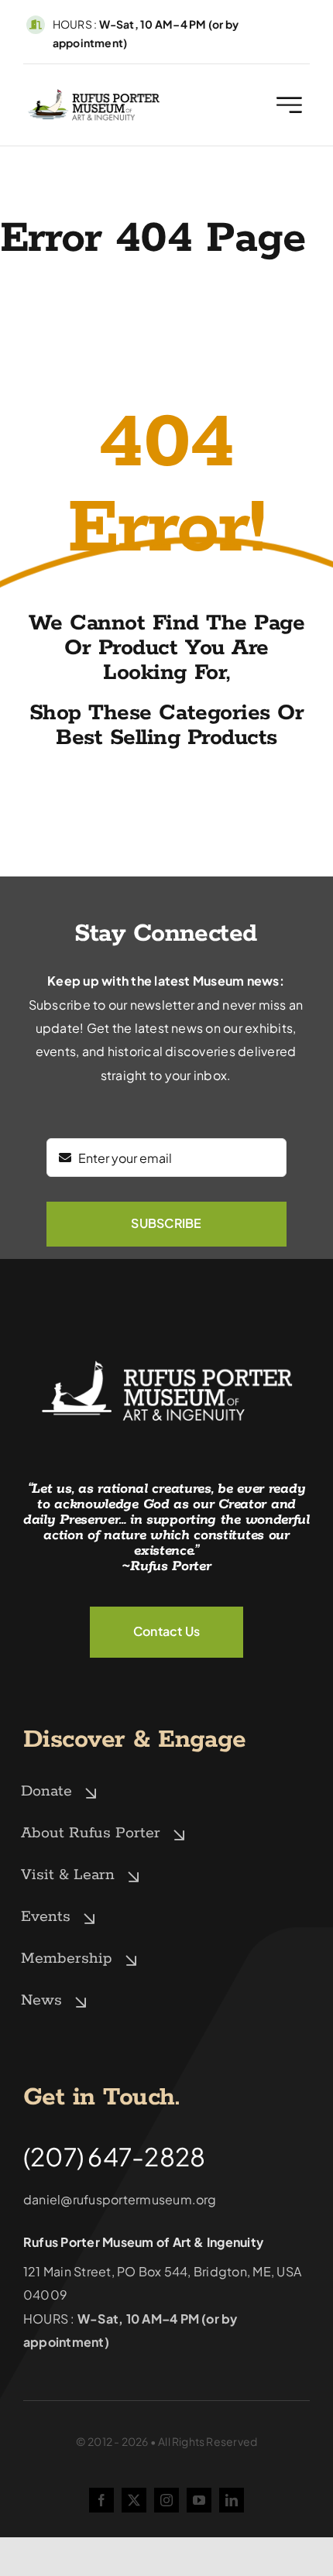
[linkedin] (232, 2500)
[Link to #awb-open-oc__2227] (289, 105)
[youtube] (199, 2500)
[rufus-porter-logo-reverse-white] (166, 1358)
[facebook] (101, 2500)
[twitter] (134, 2500)
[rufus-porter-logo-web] (94, 93)
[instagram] (166, 2500)
